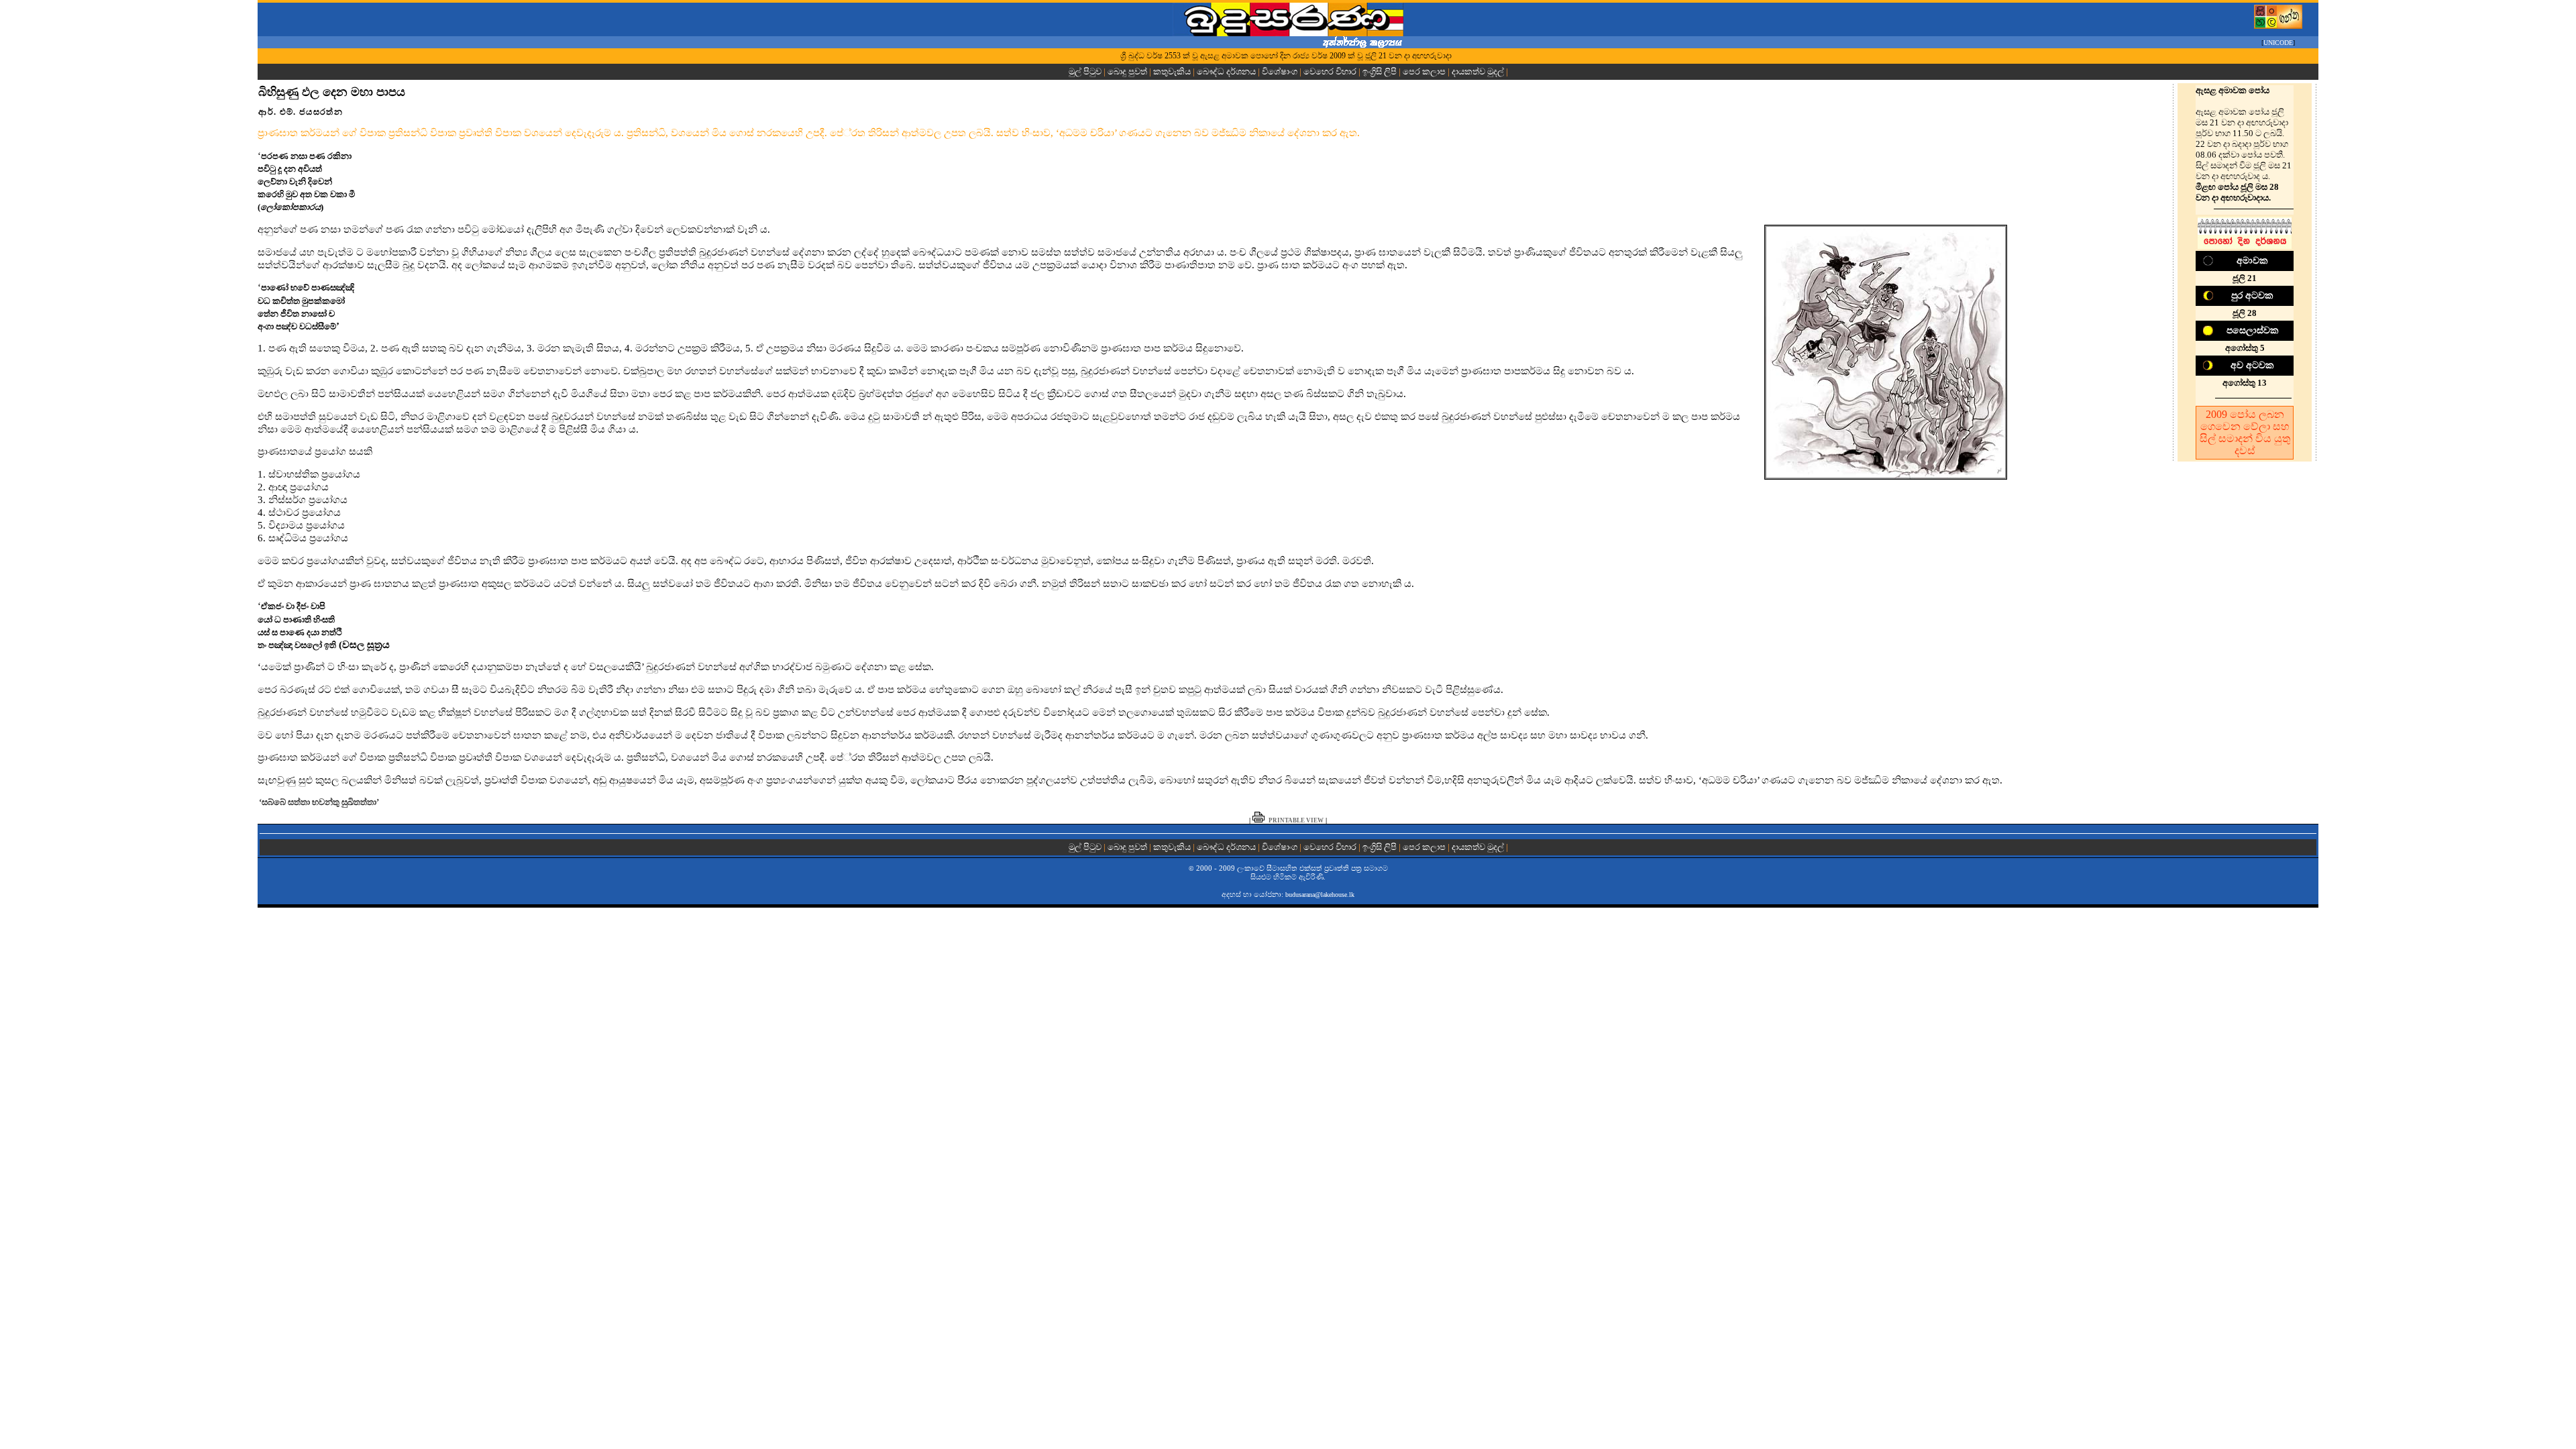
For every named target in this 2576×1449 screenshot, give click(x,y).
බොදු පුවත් (1127, 71)
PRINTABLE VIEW (1296, 820)
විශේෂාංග (1280, 71)
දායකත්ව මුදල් (1478, 71)
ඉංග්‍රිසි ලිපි (1380, 71)
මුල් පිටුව (1086, 71)
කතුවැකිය (1172, 71)
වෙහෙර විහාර (1330, 71)
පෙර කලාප (1424, 71)
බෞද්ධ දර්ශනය (1226, 71)
